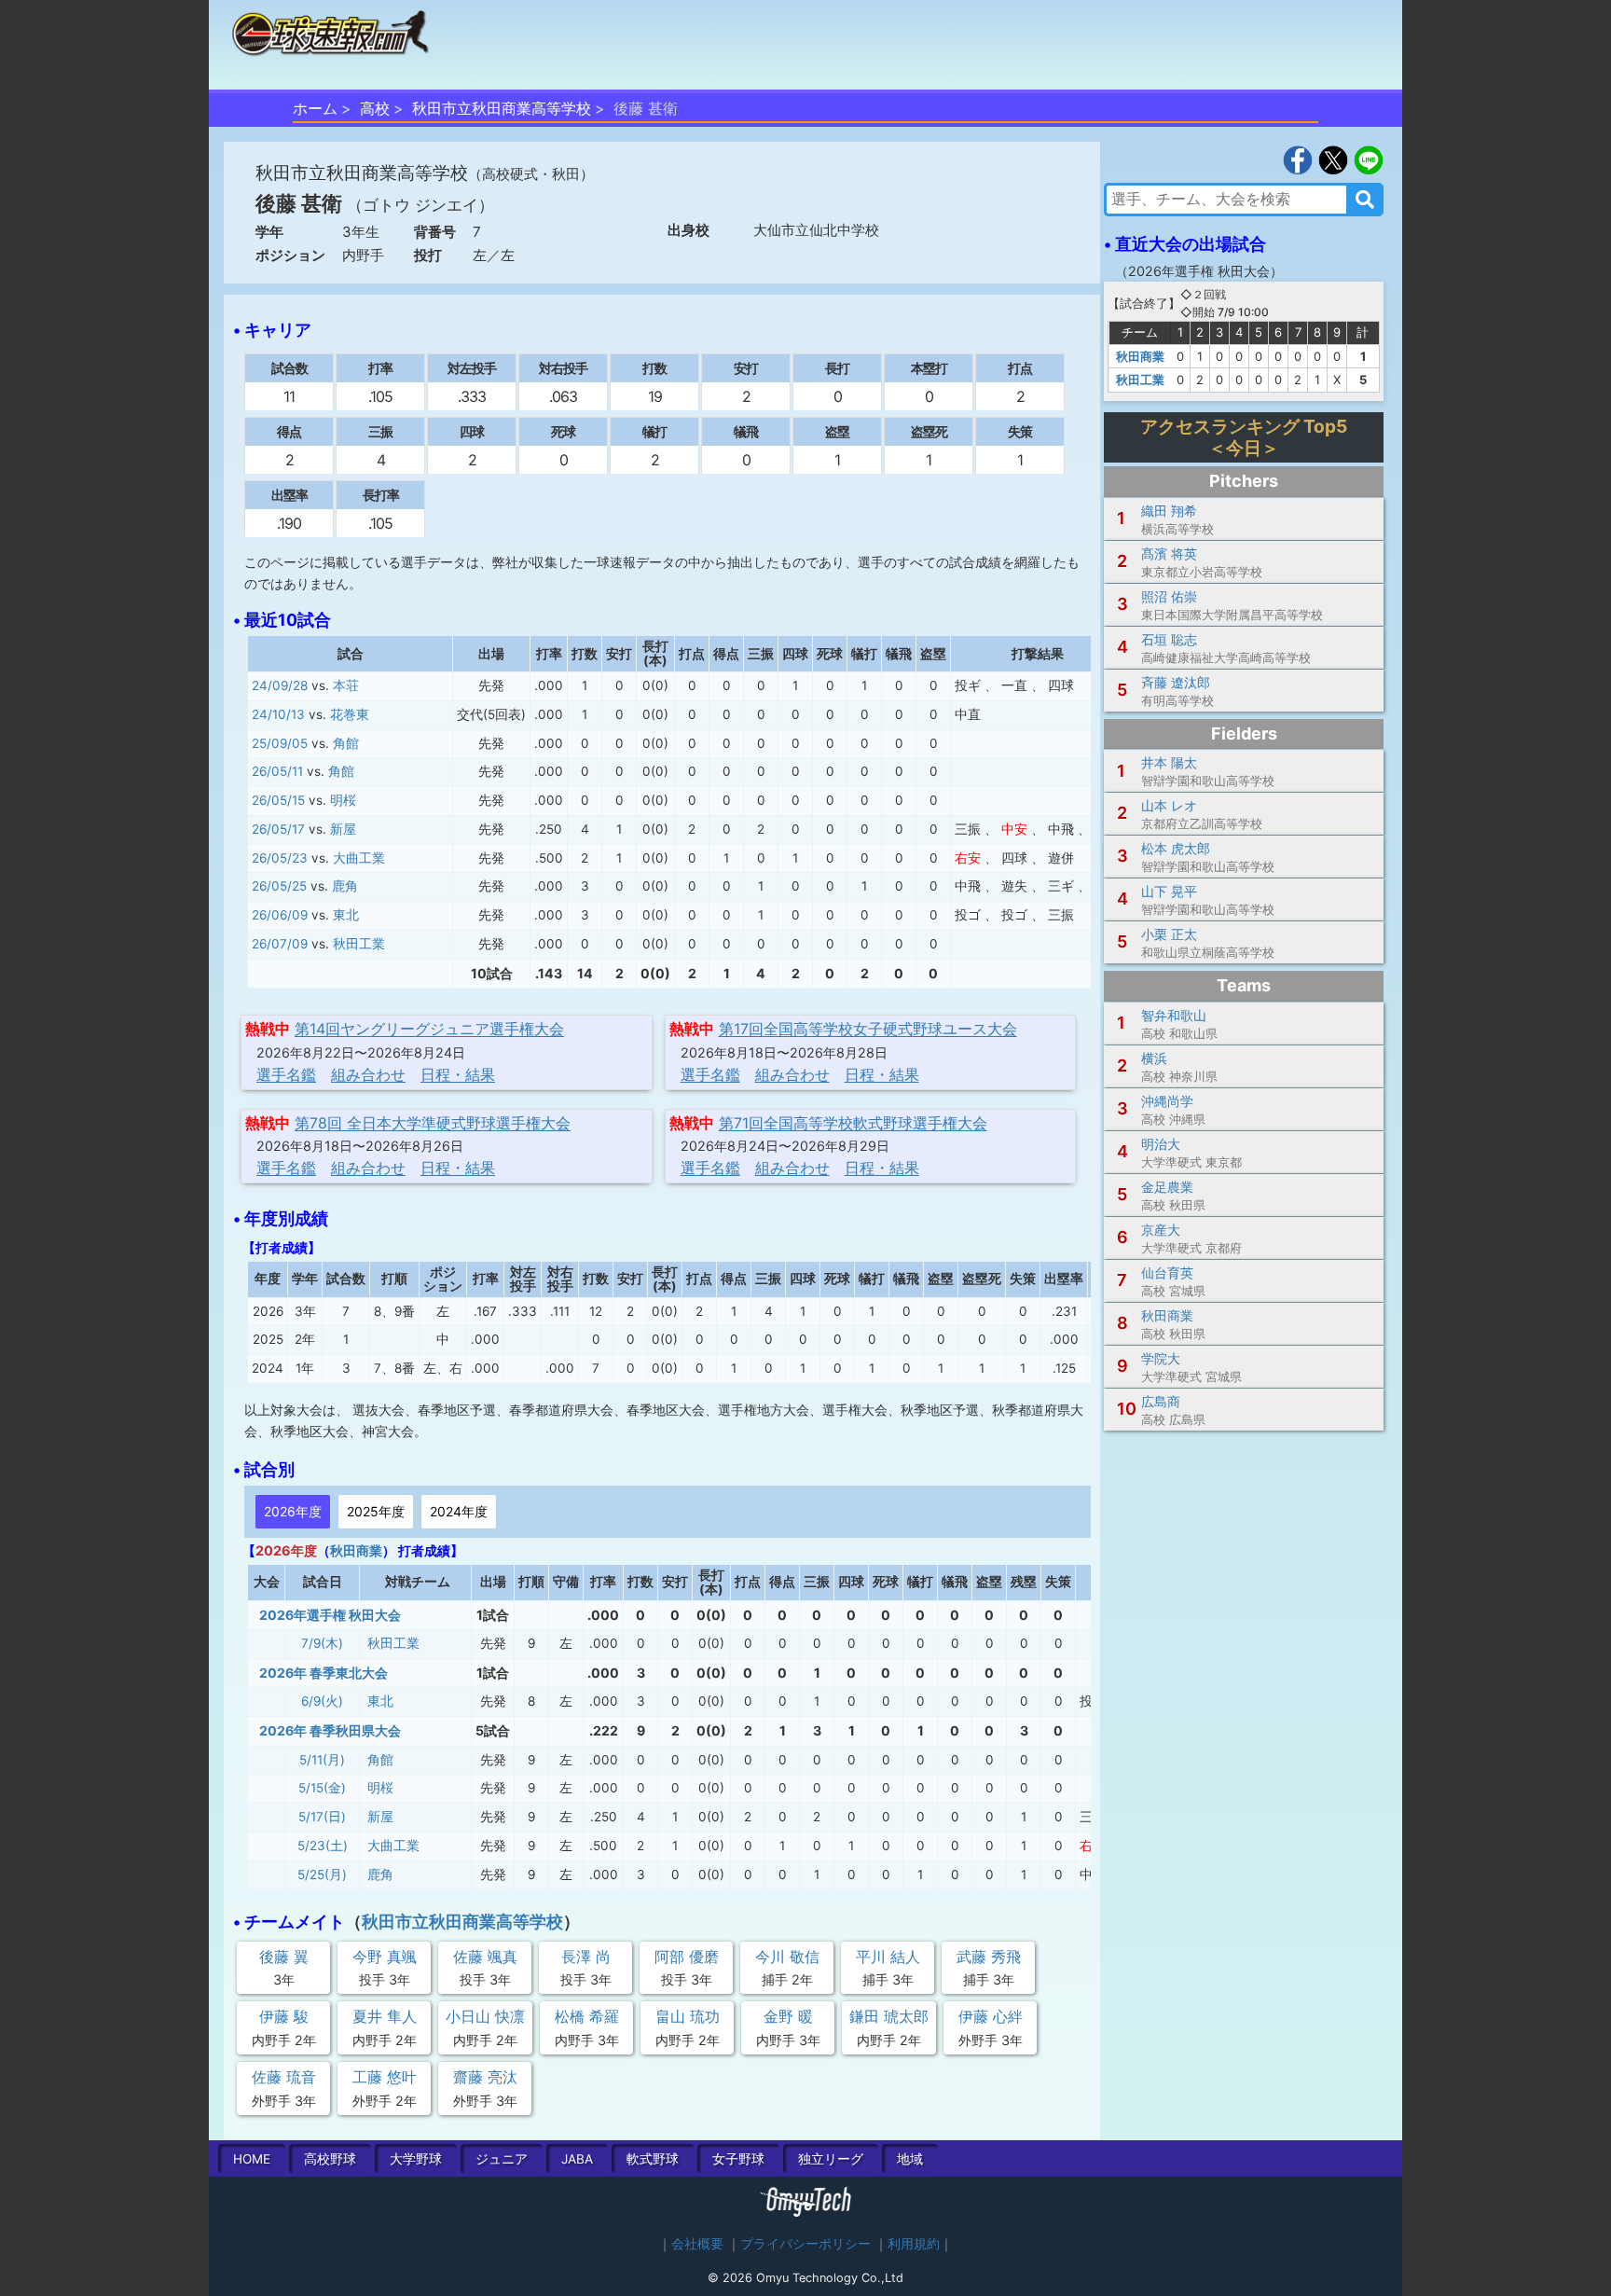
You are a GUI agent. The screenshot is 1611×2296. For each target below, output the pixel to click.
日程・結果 (458, 1074)
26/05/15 (278, 800)
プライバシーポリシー (805, 2244)
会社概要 (697, 2244)
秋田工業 (359, 944)
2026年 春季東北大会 (324, 1673)
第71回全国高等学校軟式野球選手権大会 (853, 1123)
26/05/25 (279, 886)
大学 (416, 2159)
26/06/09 (280, 915)
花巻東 (350, 714)
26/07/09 (280, 944)
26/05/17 (278, 829)
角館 (346, 743)
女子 (738, 2159)
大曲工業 (359, 858)
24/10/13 (278, 714)
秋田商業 (356, 1550)
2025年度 (376, 1511)
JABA (577, 2159)
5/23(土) (323, 1846)
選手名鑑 (286, 1074)
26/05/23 (280, 858)
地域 (910, 2159)
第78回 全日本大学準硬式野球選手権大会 (433, 1123)
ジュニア (502, 2159)
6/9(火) (322, 1701)
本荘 (346, 685)
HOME (252, 2159)
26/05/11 (277, 771)
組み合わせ (368, 1074)
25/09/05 (280, 743)
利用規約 (914, 2244)
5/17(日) (322, 1817)
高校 (375, 108)
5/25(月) (322, 1874)
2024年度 (459, 1511)
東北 (346, 915)
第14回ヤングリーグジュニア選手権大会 (429, 1029)
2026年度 (293, 1511)
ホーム (315, 108)
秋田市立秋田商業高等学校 (502, 108)
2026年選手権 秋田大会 (330, 1615)
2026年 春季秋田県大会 (330, 1730)
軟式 (653, 2159)
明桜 (343, 800)
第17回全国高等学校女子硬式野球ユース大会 (868, 1029)
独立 (831, 2159)
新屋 (343, 829)
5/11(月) (322, 1760)
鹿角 (345, 886)
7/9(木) (322, 1643)
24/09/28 (280, 685)
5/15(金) (322, 1788)
